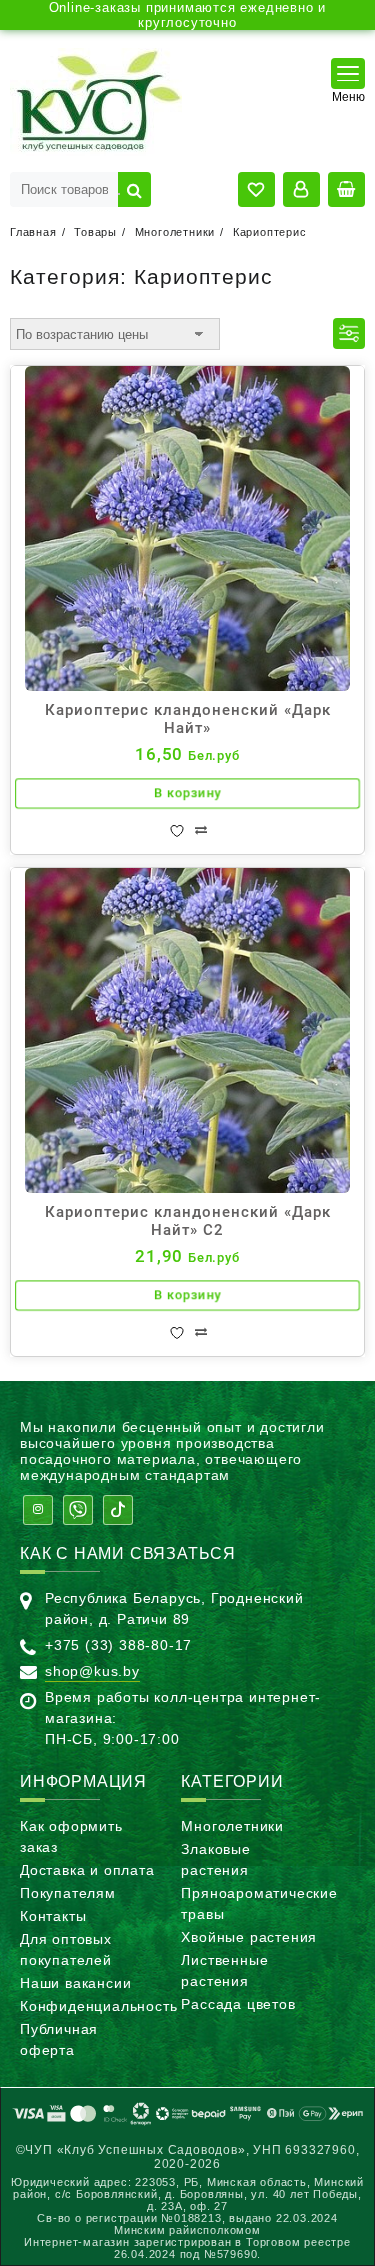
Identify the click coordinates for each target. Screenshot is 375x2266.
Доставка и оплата (87, 1870)
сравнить (201, 830)
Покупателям (68, 1893)
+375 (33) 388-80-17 (118, 1645)
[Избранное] (177, 831)
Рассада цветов (238, 2004)
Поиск (134, 189)
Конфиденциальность (98, 2006)
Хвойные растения (249, 1937)
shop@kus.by (92, 1671)
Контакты (53, 1916)
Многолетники (232, 1826)
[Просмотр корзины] (346, 189)
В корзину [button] (188, 794)
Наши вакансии (75, 1983)
